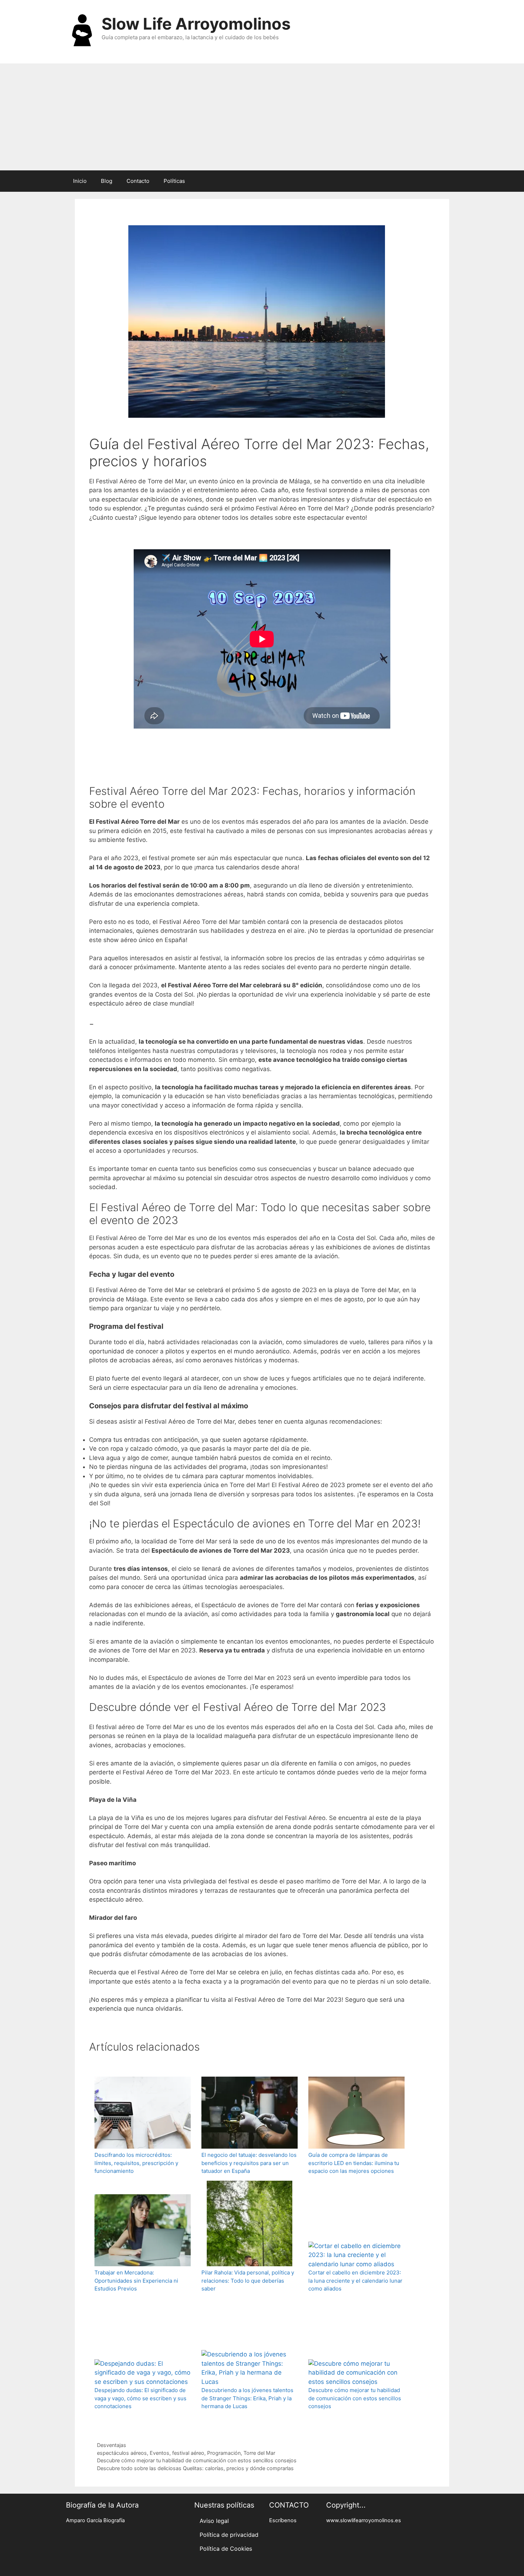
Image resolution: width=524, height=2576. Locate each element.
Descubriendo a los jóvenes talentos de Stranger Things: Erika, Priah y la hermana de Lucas (247, 2398)
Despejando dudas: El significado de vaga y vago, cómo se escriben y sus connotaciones (140, 2398)
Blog (107, 181)
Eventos (160, 2453)
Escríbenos (283, 2520)
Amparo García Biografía (95, 2520)
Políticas (174, 181)
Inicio (80, 181)
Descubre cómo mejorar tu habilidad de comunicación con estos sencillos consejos (355, 2398)
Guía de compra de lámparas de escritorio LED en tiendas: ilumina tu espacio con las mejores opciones (354, 2163)
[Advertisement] (262, 117)
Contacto (138, 181)
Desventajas (112, 2445)
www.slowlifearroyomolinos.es (364, 2520)
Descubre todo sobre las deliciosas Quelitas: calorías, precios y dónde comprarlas (195, 2468)
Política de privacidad (229, 2535)
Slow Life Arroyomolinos (196, 24)
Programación (224, 2453)
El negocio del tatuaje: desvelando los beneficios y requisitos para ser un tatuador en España (249, 2163)
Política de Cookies (226, 2549)
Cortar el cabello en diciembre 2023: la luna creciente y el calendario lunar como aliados (355, 2281)
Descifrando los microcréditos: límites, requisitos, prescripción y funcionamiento (136, 2163)
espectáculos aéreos (122, 2453)
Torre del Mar (259, 2453)
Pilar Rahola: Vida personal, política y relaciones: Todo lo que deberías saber (248, 2281)
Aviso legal (214, 2521)
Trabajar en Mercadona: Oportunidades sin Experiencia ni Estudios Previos (136, 2281)
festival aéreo (188, 2453)
